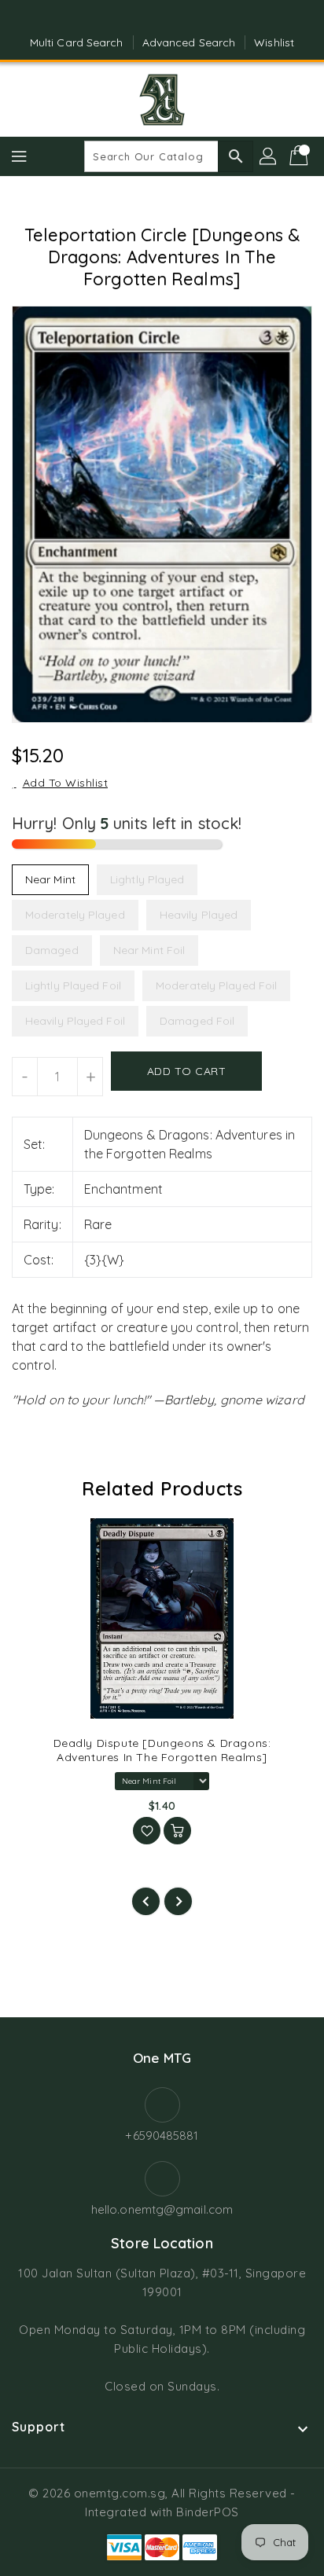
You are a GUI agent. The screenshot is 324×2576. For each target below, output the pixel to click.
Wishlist (274, 42)
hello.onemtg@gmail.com (162, 2209)
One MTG (162, 2058)
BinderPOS (208, 2512)
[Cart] (300, 156)
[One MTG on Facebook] (147, 18)
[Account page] (269, 156)
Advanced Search (189, 42)
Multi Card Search (77, 42)
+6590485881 (162, 2136)
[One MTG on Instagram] (177, 18)
